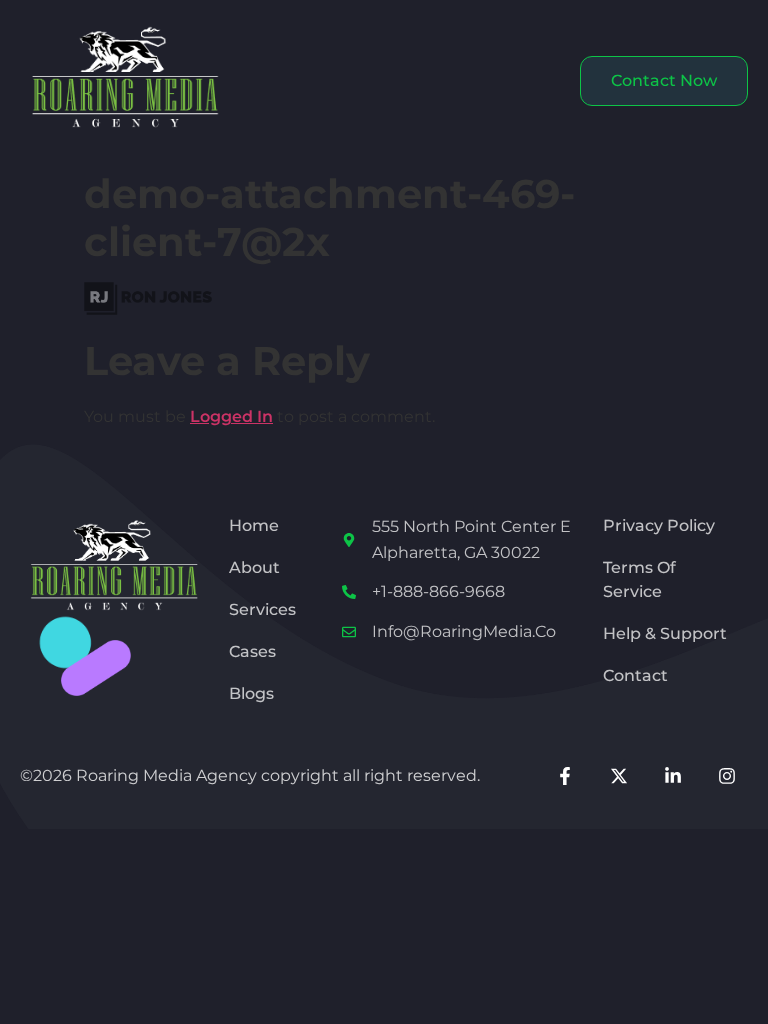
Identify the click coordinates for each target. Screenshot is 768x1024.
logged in (231, 416)
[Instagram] (727, 775)
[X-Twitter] (618, 775)
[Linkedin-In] (672, 775)
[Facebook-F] (564, 775)
